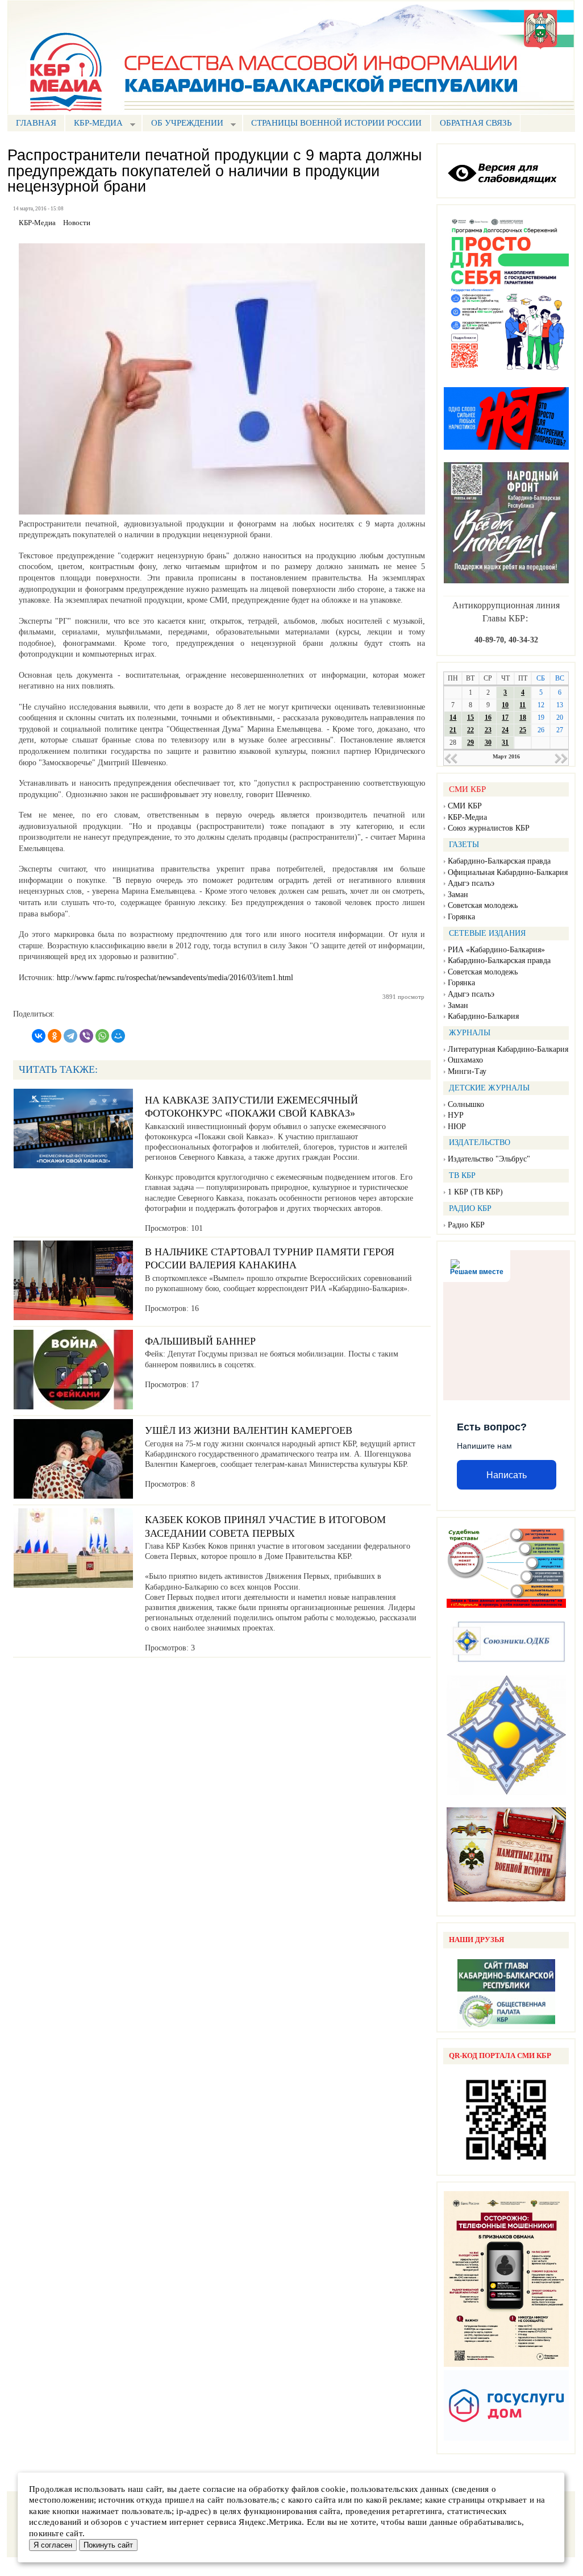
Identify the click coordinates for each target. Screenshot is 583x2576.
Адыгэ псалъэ (471, 883)
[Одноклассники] (55, 1036)
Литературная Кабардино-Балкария (508, 1049)
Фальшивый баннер (200, 1341)
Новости (77, 223)
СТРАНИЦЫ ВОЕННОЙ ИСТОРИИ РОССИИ (336, 123)
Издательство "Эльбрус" (489, 1159)
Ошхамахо (465, 1060)
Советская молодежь (483, 905)
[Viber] (86, 1036)
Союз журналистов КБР (489, 828)
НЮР (457, 1127)
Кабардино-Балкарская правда (499, 861)
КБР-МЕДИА (94, 124)
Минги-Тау (467, 1071)
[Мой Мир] (118, 1036)
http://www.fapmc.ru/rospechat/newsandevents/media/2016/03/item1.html (175, 978)
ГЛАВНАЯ (36, 123)
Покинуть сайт (108, 2545)
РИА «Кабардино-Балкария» (496, 950)
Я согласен (53, 2545)
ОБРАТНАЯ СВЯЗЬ (476, 123)
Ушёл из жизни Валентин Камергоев (249, 1430)
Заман (458, 895)
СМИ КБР (465, 806)
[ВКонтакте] (39, 1036)
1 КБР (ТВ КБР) (475, 1192)
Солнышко (466, 1104)
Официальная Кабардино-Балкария (508, 872)
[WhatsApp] (102, 1036)
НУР (456, 1115)
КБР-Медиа (467, 817)
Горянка (461, 917)
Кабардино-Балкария (483, 1016)
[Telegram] (70, 1036)
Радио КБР (466, 1225)
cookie (333, 2489)
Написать (507, 1475)
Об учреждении (183, 124)
